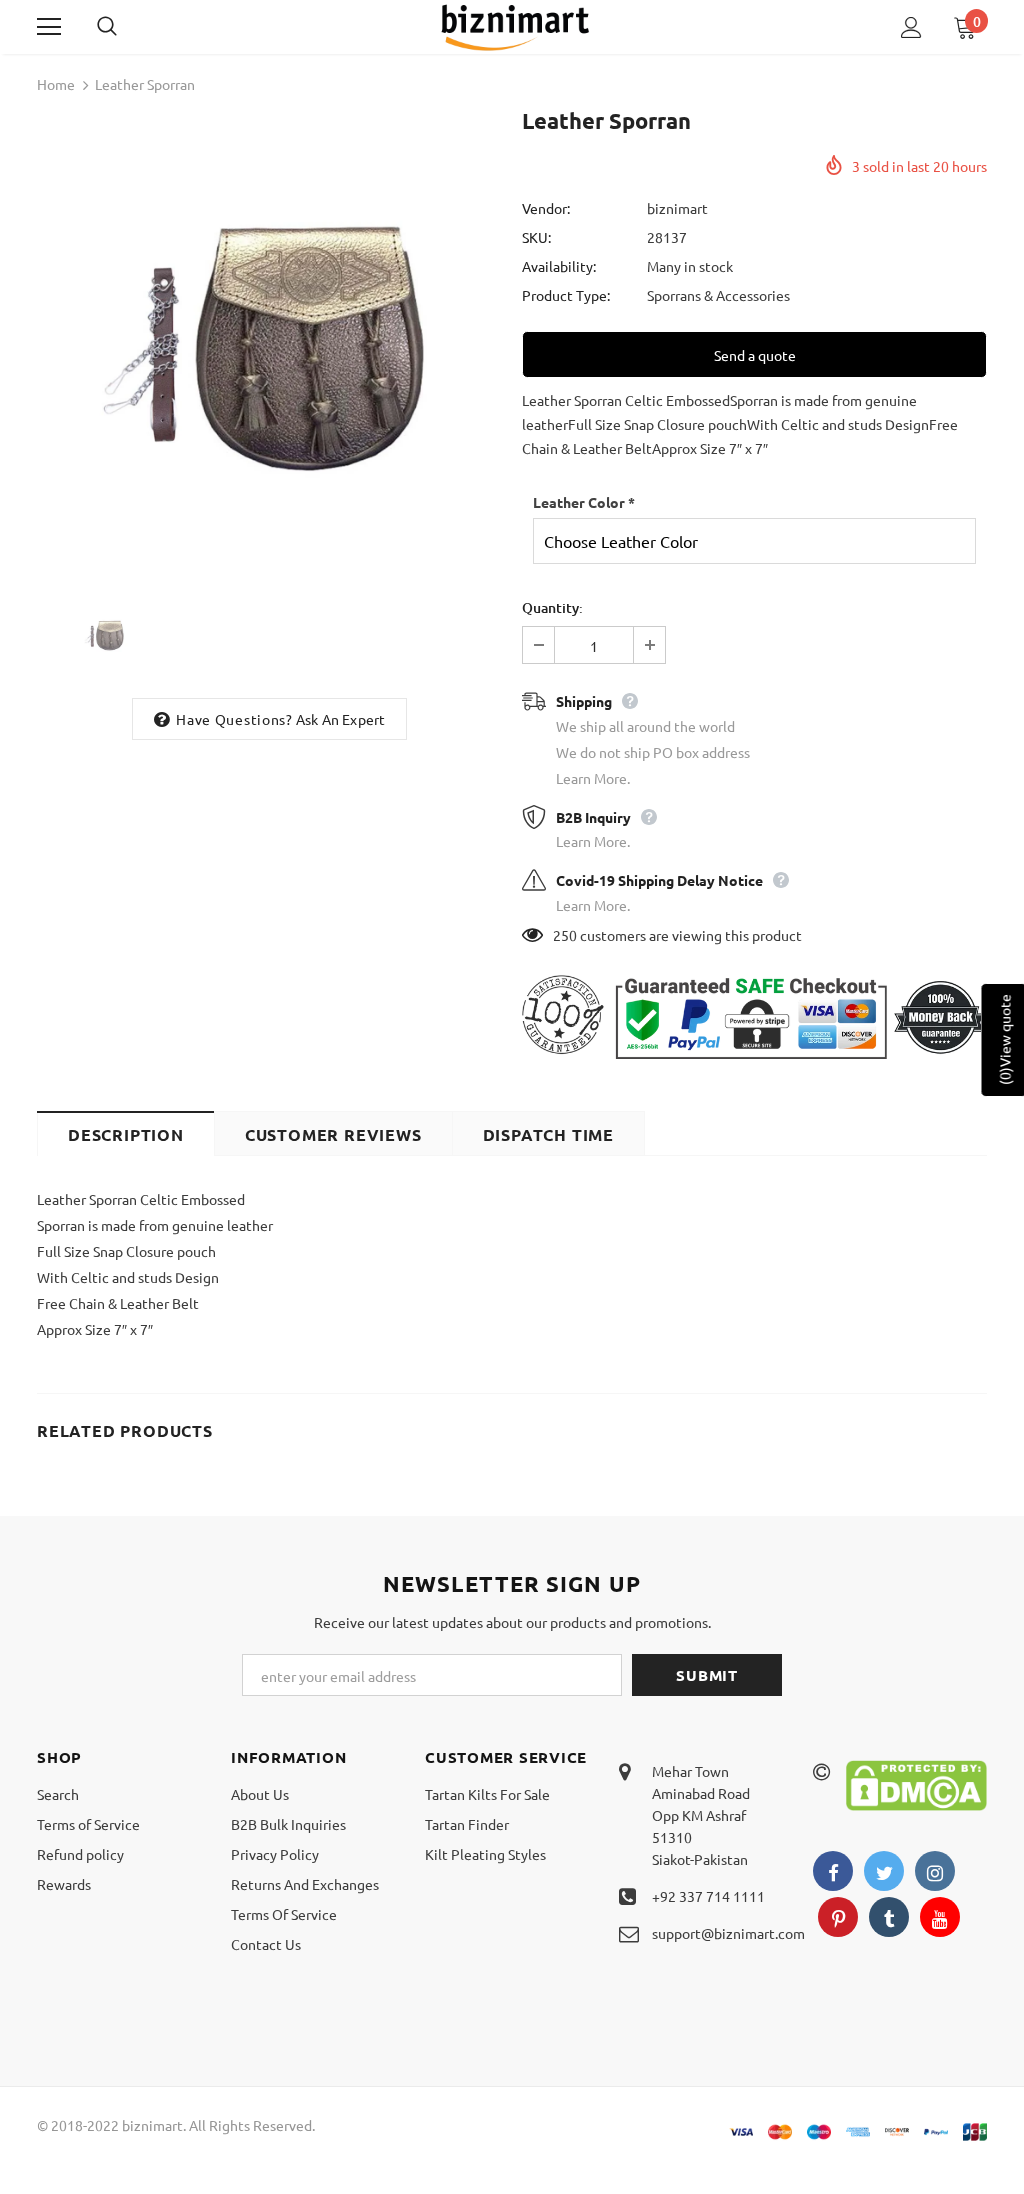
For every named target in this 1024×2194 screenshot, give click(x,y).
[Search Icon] (127, 27)
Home (56, 84)
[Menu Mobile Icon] (49, 27)
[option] (269, 344)
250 (565, 935)
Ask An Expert (341, 719)
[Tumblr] (889, 1917)
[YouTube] (940, 1917)
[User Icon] (911, 27)
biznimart (677, 208)
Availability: (559, 266)
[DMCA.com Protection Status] (916, 1783)
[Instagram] (935, 1871)
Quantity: (552, 607)
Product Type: (566, 295)
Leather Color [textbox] (584, 502)
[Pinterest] (838, 1917)
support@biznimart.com (728, 1933)
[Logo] (515, 26)
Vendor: (546, 208)
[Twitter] (884, 1871)
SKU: (536, 237)
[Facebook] (833, 1871)
